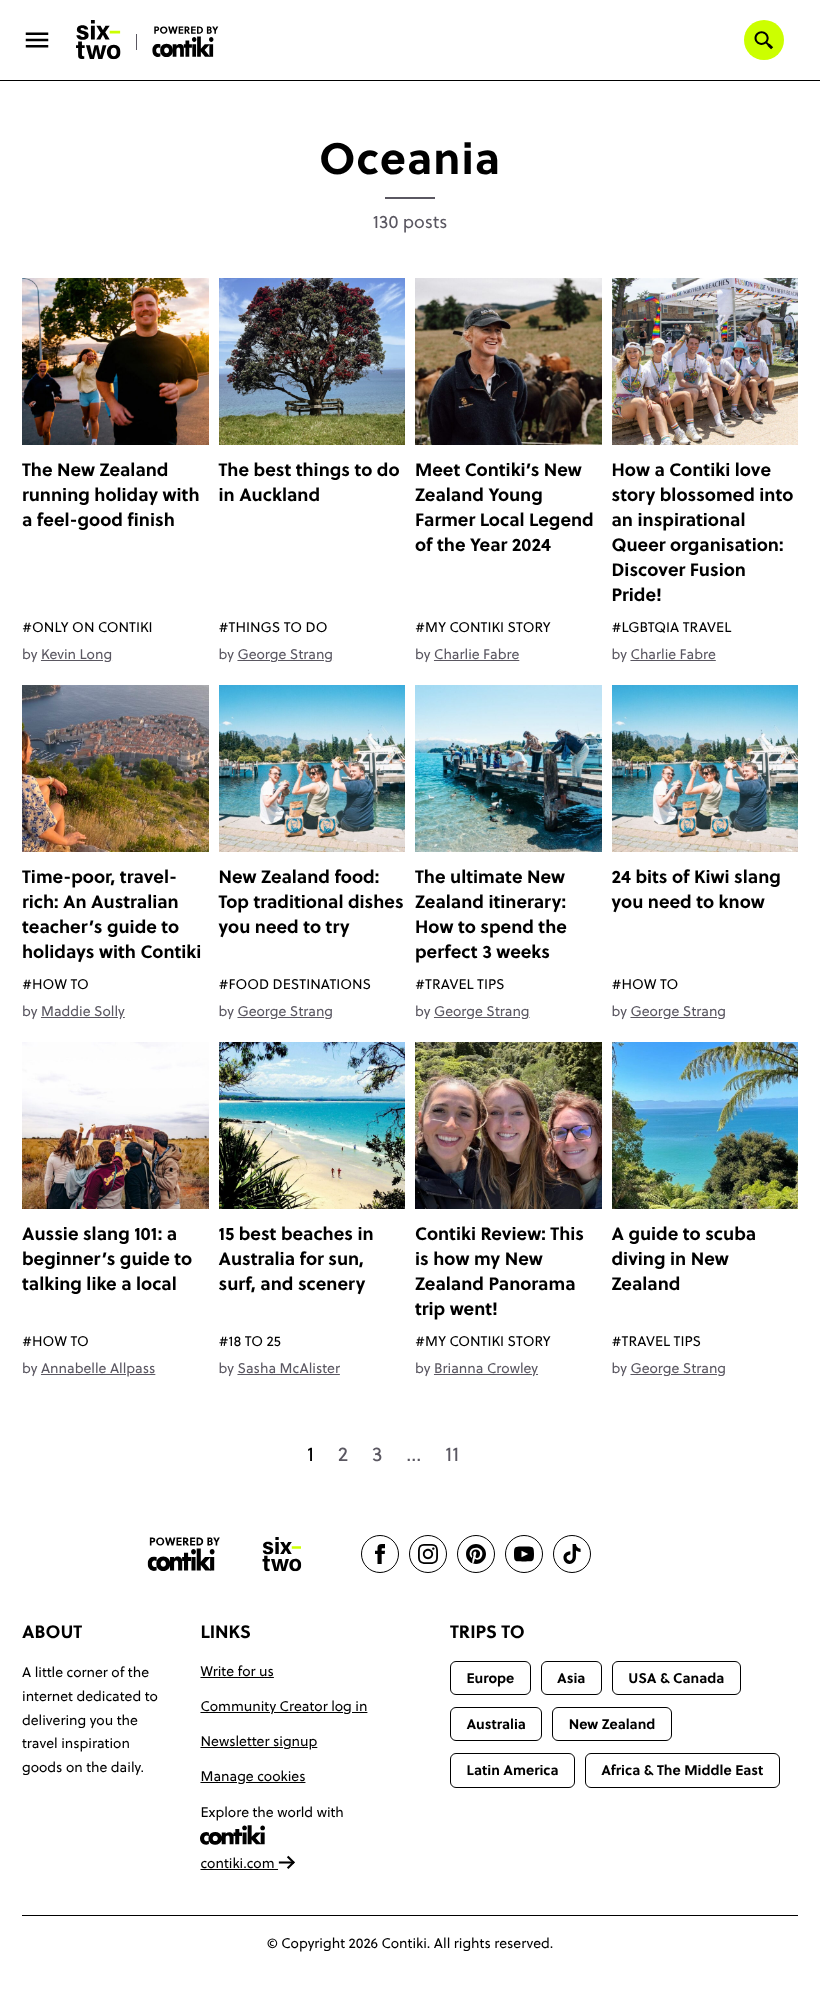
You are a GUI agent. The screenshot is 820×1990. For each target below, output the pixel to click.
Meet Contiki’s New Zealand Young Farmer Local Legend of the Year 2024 (504, 507)
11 (452, 1454)
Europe (490, 1678)
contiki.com (239, 1863)
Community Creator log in (283, 1706)
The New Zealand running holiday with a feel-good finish (111, 494)
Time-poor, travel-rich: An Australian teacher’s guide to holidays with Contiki (111, 914)
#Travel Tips (459, 984)
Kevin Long (76, 654)
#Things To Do (273, 627)
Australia (496, 1724)
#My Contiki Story (483, 627)
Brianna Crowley (486, 1368)
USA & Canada (676, 1678)
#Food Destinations (295, 984)
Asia (571, 1678)
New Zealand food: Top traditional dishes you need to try (311, 901)
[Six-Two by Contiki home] (99, 40)
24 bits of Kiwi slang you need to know (696, 889)
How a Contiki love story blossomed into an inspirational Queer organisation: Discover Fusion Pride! (703, 532)
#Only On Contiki (87, 627)
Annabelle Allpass (98, 1368)
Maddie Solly (83, 1011)
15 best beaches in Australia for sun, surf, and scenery (296, 1258)
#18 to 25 (250, 1341)
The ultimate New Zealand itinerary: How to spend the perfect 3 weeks (491, 914)
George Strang (285, 654)
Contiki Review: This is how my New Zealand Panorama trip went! (499, 1271)
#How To (55, 984)
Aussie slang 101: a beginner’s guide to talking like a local (107, 1258)
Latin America (512, 1770)
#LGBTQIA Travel (672, 627)
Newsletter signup (258, 1741)
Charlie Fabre (476, 654)
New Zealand (612, 1724)
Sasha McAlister (288, 1368)
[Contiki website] (184, 1554)
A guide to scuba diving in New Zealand (684, 1258)
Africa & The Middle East (682, 1770)
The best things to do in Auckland (309, 482)
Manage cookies (252, 1776)
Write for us (236, 1671)
